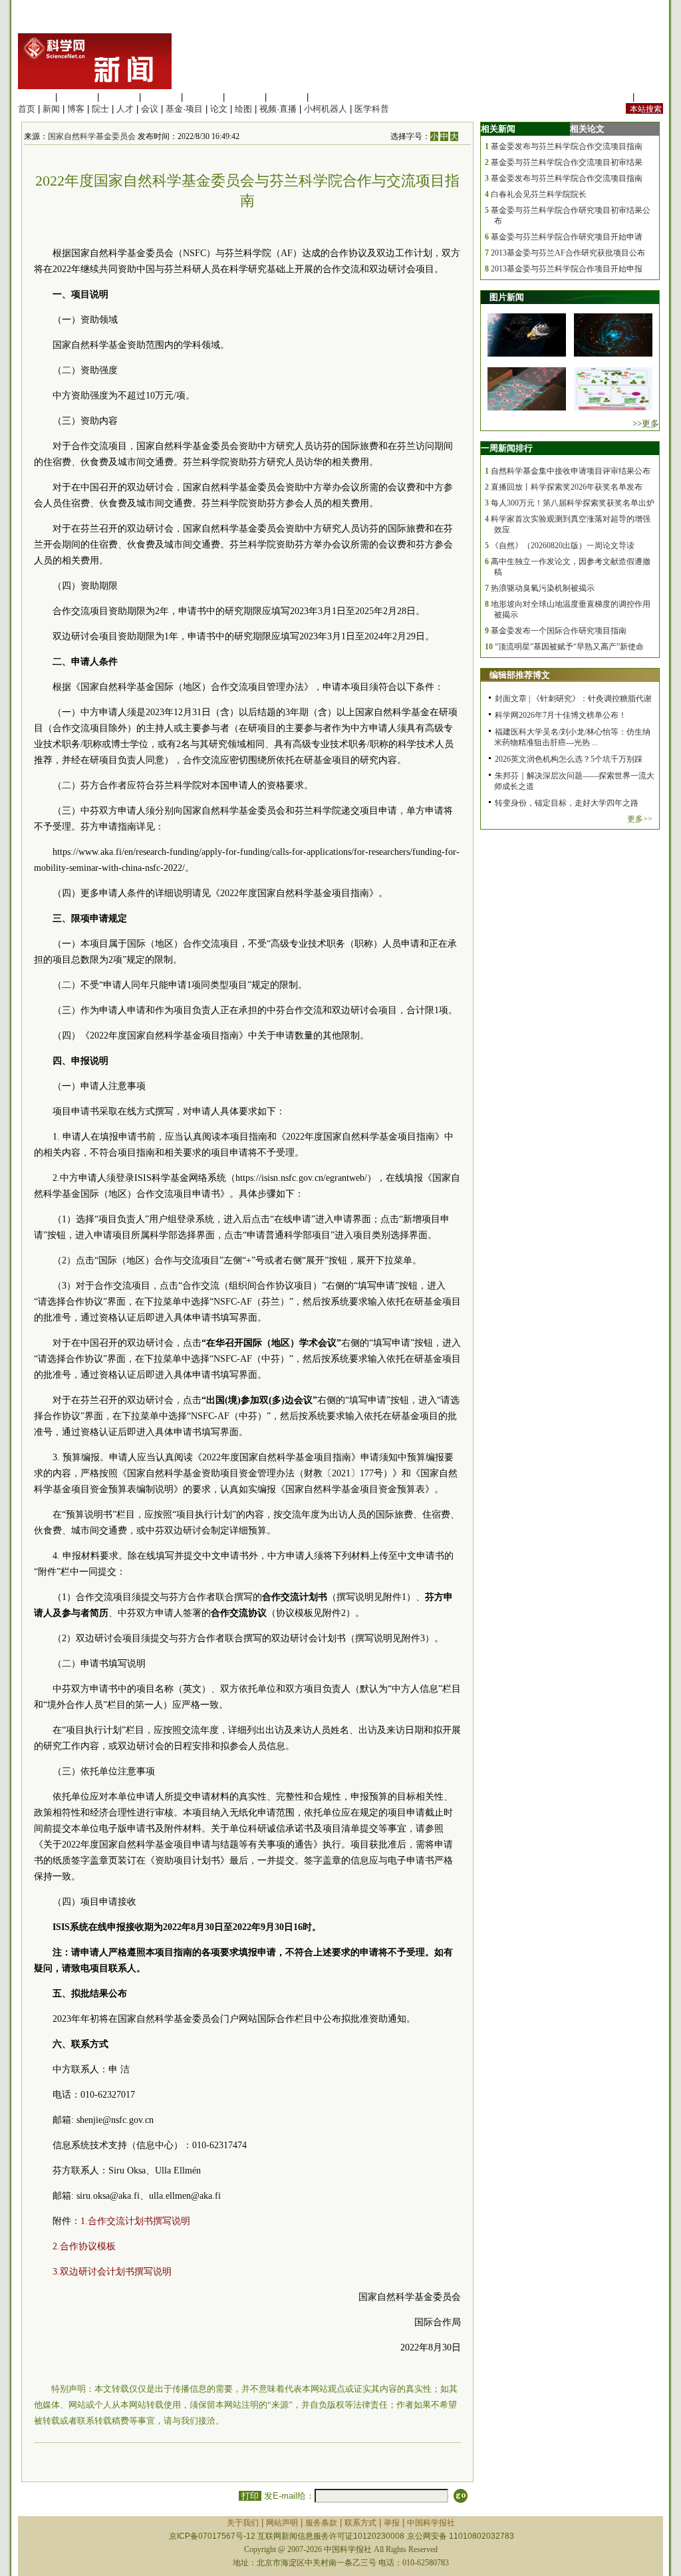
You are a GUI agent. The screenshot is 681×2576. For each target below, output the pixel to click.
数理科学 (287, 97)
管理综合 (329, 97)
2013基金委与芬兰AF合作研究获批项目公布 (568, 253)
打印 (250, 2496)
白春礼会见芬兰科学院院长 (539, 194)
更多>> (640, 819)
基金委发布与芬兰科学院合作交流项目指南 (567, 146)
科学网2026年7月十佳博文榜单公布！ (561, 715)
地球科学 (245, 97)
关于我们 (243, 2523)
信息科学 (203, 97)
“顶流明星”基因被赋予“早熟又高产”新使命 (569, 647)
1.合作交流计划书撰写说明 (135, 2221)
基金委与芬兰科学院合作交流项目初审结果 (567, 162)
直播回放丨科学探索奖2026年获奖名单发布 (567, 487)
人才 (125, 109)
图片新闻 (507, 297)
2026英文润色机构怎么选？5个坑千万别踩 (569, 759)
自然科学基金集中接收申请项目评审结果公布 (571, 471)
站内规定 (613, 97)
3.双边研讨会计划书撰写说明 (112, 2272)
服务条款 (321, 2523)
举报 (392, 2523)
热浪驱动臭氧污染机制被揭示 (543, 588)
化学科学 (119, 97)
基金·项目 (184, 109)
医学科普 (372, 109)
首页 (27, 109)
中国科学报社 (431, 2523)
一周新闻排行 (507, 448)
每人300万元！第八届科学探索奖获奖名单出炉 (573, 503)
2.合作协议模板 (84, 2246)
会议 (150, 109)
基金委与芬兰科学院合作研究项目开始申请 (567, 237)
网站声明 (282, 2523)
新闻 (51, 109)
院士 (100, 109)
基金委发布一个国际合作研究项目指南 (559, 631)
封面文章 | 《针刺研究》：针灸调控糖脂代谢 (573, 699)
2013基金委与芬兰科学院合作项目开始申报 (567, 269)
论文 (219, 109)
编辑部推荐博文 (520, 675)
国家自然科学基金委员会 (92, 136)
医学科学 (77, 97)
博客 (76, 109)
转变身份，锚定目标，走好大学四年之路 (567, 803)
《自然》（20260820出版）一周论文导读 (563, 546)
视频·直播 (278, 109)
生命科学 (35, 97)
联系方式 (360, 2523)
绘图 (243, 109)
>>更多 (646, 423)
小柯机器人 (326, 109)
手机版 (650, 97)
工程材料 (161, 97)
